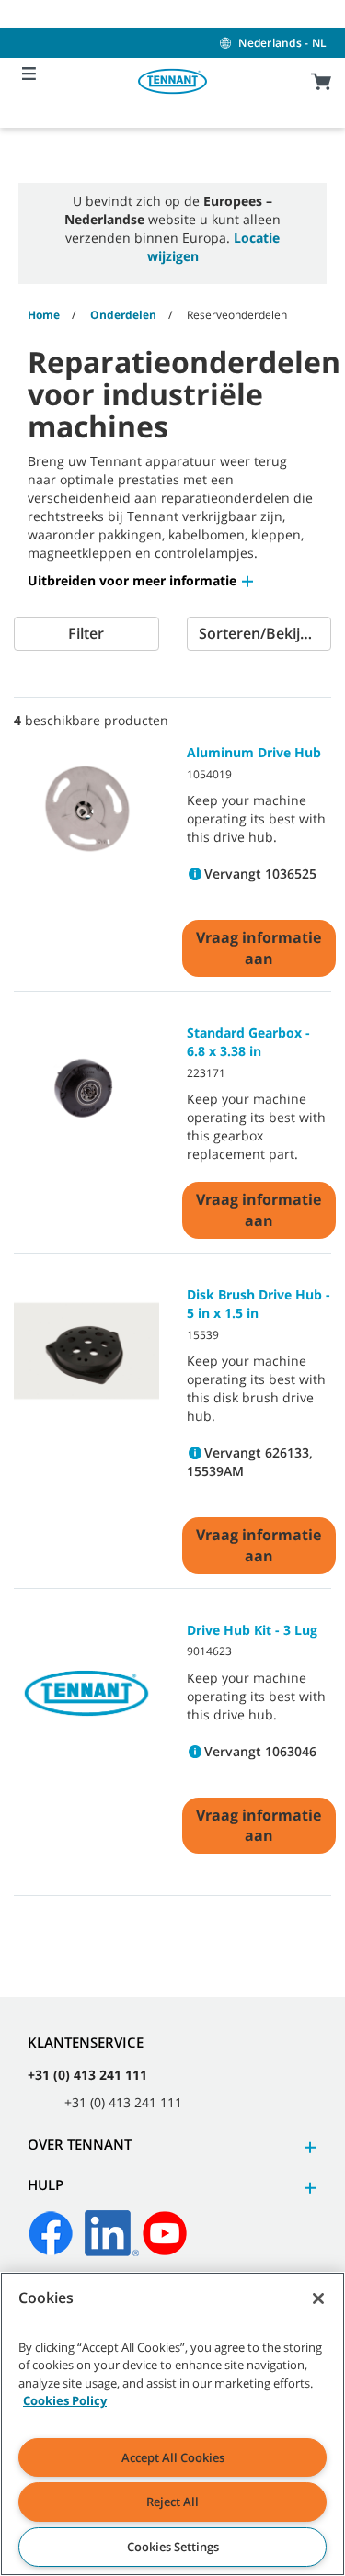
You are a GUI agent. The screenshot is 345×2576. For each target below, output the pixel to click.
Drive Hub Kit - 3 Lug (252, 1630)
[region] (172, 2424)
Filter (86, 633)
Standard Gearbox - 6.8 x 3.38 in (248, 1042)
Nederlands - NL (282, 43)
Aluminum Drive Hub (254, 752)
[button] (142, 580)
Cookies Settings (173, 2547)
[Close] (318, 2298)
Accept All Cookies (173, 2457)
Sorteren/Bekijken (262, 633)
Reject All (172, 2502)
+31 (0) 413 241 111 (87, 2075)
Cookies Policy (65, 2400)
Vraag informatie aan (259, 948)
